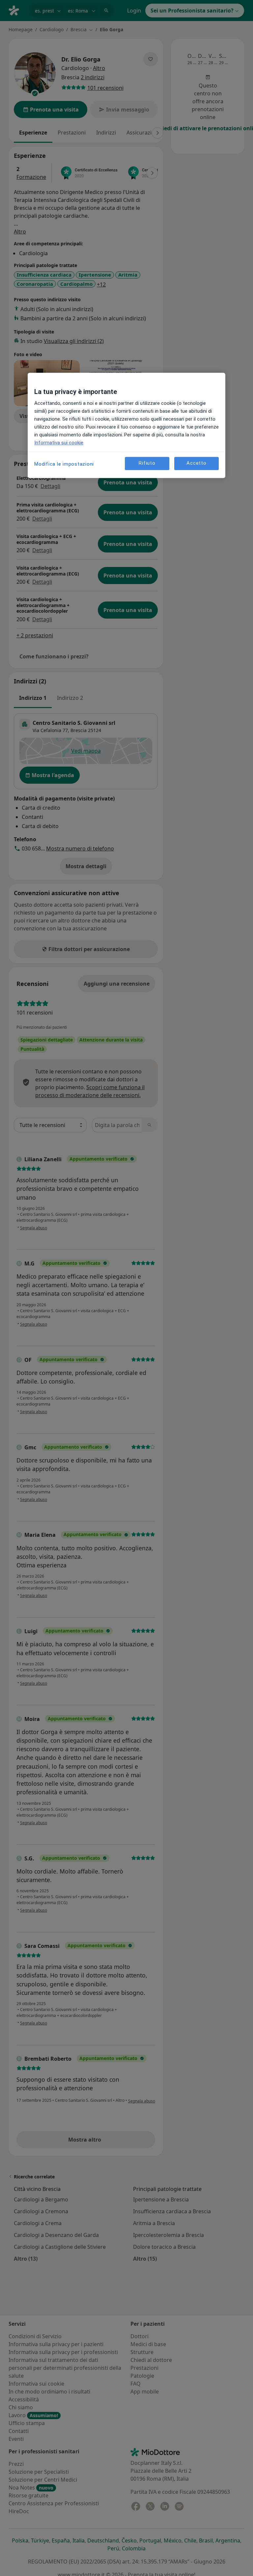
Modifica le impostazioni (64, 464)
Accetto (196, 463)
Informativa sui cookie (59, 443)
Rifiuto (147, 463)
